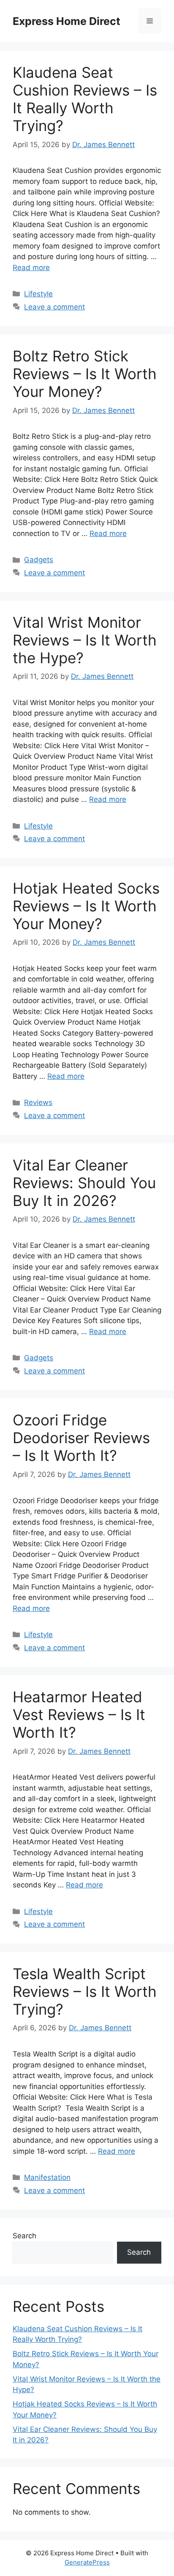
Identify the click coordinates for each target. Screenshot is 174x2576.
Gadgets (39, 560)
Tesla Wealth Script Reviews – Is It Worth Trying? (85, 1991)
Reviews (38, 1102)
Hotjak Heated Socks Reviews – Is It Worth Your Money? (86, 906)
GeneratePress (87, 2562)
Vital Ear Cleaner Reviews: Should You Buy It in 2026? (84, 1183)
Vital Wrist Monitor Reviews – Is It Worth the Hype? (85, 640)
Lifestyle (38, 294)
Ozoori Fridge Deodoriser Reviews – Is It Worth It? (81, 1438)
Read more (31, 268)
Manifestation (47, 2177)
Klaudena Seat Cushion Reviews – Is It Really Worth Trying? (85, 99)
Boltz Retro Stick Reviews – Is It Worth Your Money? (85, 374)
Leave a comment (54, 307)
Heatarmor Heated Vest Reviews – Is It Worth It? (79, 1715)
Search (24, 2236)
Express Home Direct (67, 21)
